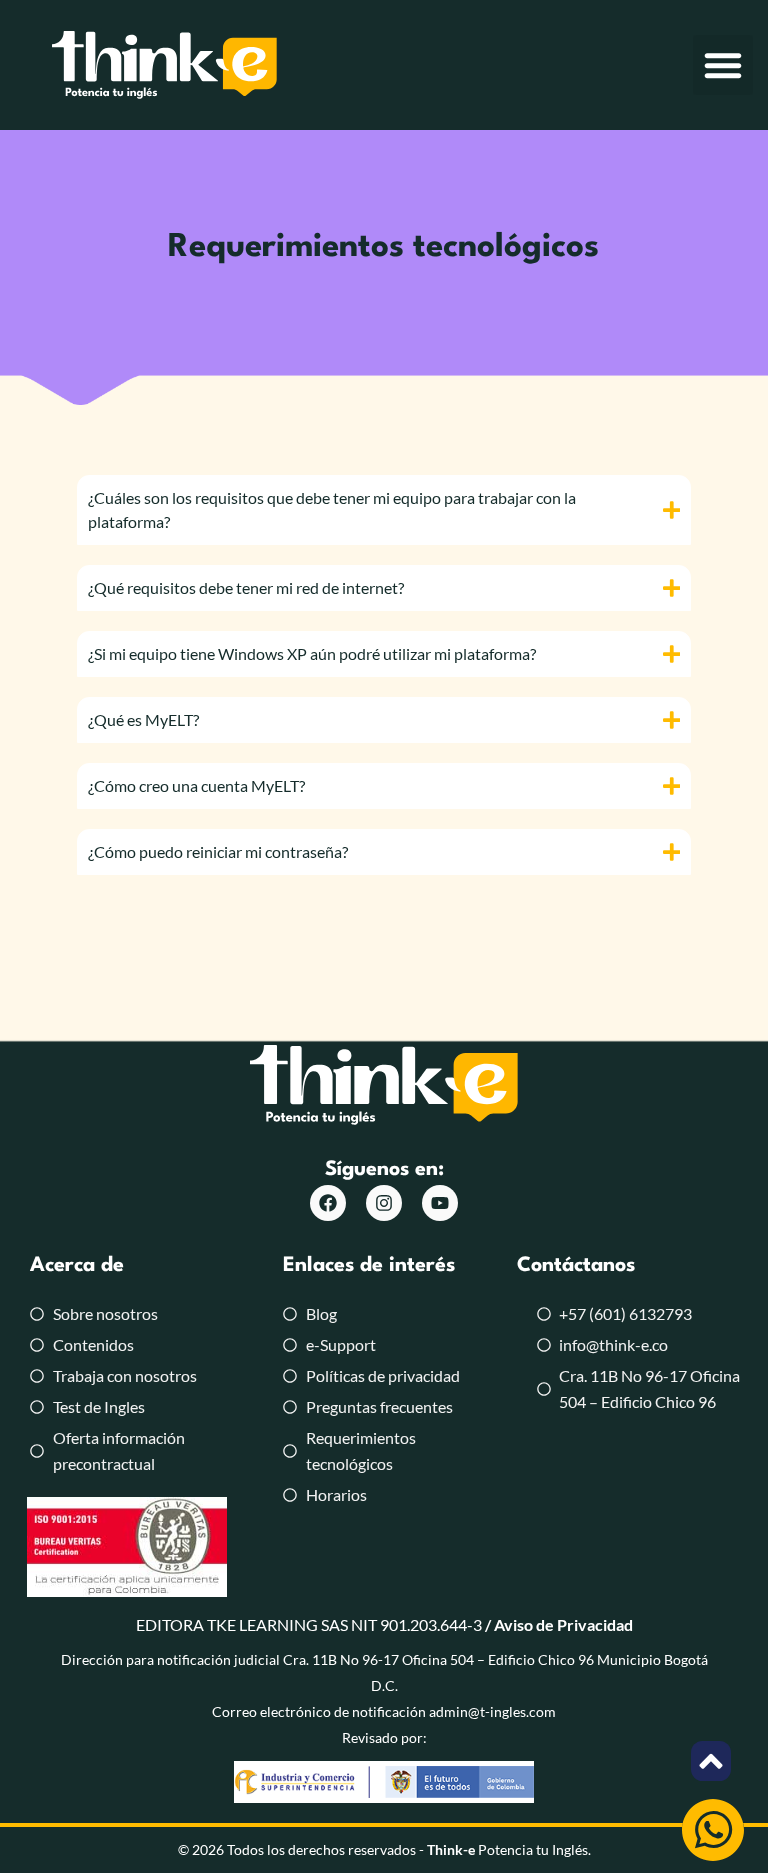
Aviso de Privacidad (563, 1624)
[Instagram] (384, 1203)
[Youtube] (440, 1203)
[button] (723, 65)
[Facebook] (328, 1203)
